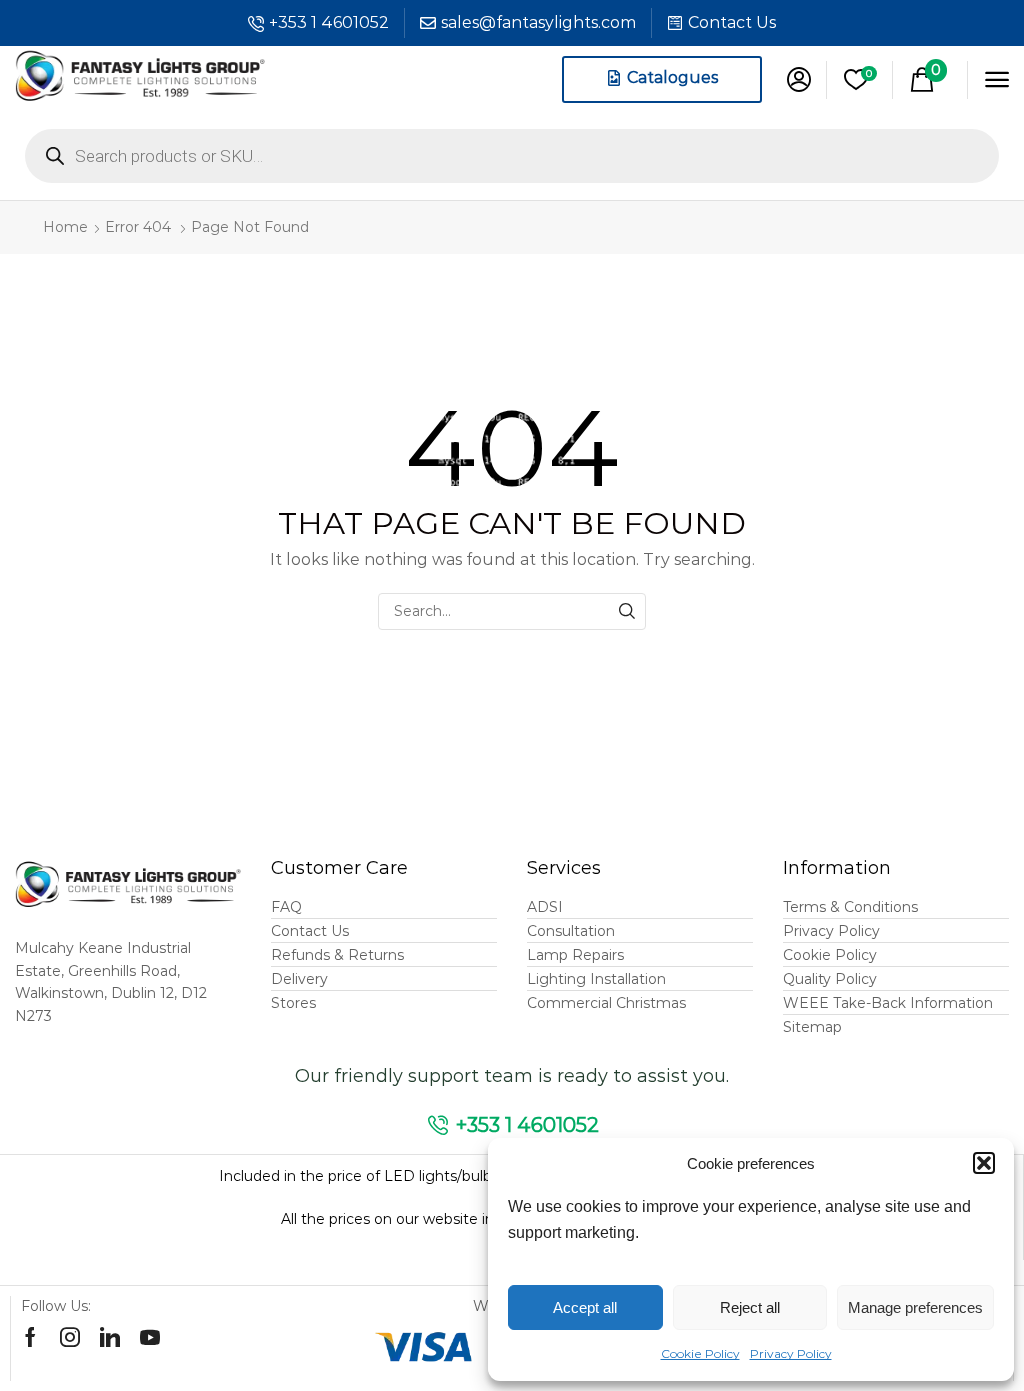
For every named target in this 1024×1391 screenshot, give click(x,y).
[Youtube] (150, 1337)
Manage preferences (915, 1307)
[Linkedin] (110, 1337)
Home (65, 227)
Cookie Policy (700, 1353)
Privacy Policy (791, 1353)
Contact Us (732, 22)
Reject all (750, 1307)
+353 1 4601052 (329, 22)
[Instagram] (70, 1337)
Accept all (585, 1307)
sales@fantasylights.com (538, 22)
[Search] (627, 611)
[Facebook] (30, 1337)
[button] (984, 1163)
